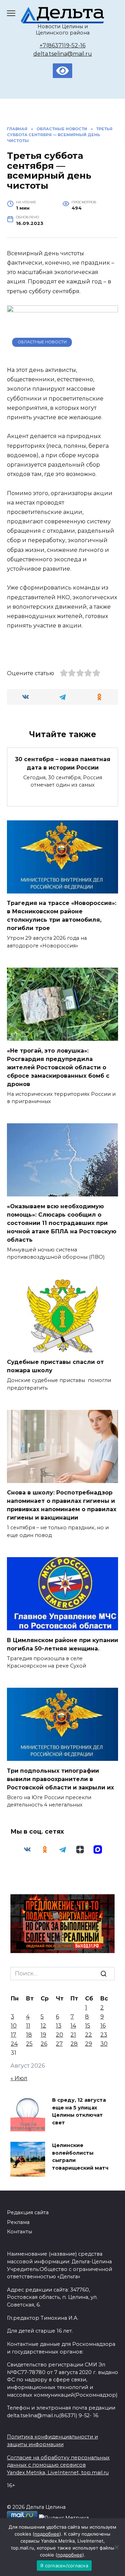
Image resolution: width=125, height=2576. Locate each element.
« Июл (19, 2078)
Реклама (18, 2222)
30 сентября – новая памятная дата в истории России (63, 763)
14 (73, 2026)
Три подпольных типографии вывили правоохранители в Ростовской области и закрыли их (60, 1779)
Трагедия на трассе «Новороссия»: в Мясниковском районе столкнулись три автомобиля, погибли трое (62, 916)
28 (74, 2044)
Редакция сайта (28, 2212)
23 (104, 2035)
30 (104, 2044)
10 (14, 2026)
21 (73, 2035)
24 (14, 2044)
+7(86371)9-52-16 (62, 45)
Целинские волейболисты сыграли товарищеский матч (80, 2157)
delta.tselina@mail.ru (63, 54)
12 (43, 2026)
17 (14, 2035)
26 (44, 2044)
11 (28, 2026)
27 (59, 2044)
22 (89, 2035)
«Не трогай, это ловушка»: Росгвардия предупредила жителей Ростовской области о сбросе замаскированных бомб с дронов (58, 1067)
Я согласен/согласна (64, 2566)
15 (88, 2026)
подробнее (47, 2534)
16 (103, 2026)
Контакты (19, 2232)
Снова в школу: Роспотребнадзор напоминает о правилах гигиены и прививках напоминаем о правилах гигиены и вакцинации (62, 1505)
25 (29, 2044)
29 (89, 2044)
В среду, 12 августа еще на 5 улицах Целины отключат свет (79, 2111)
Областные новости (42, 342)
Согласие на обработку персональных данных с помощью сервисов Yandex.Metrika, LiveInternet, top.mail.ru (58, 2465)
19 (43, 2035)
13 (59, 2026)
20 (60, 2035)
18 (29, 2035)
